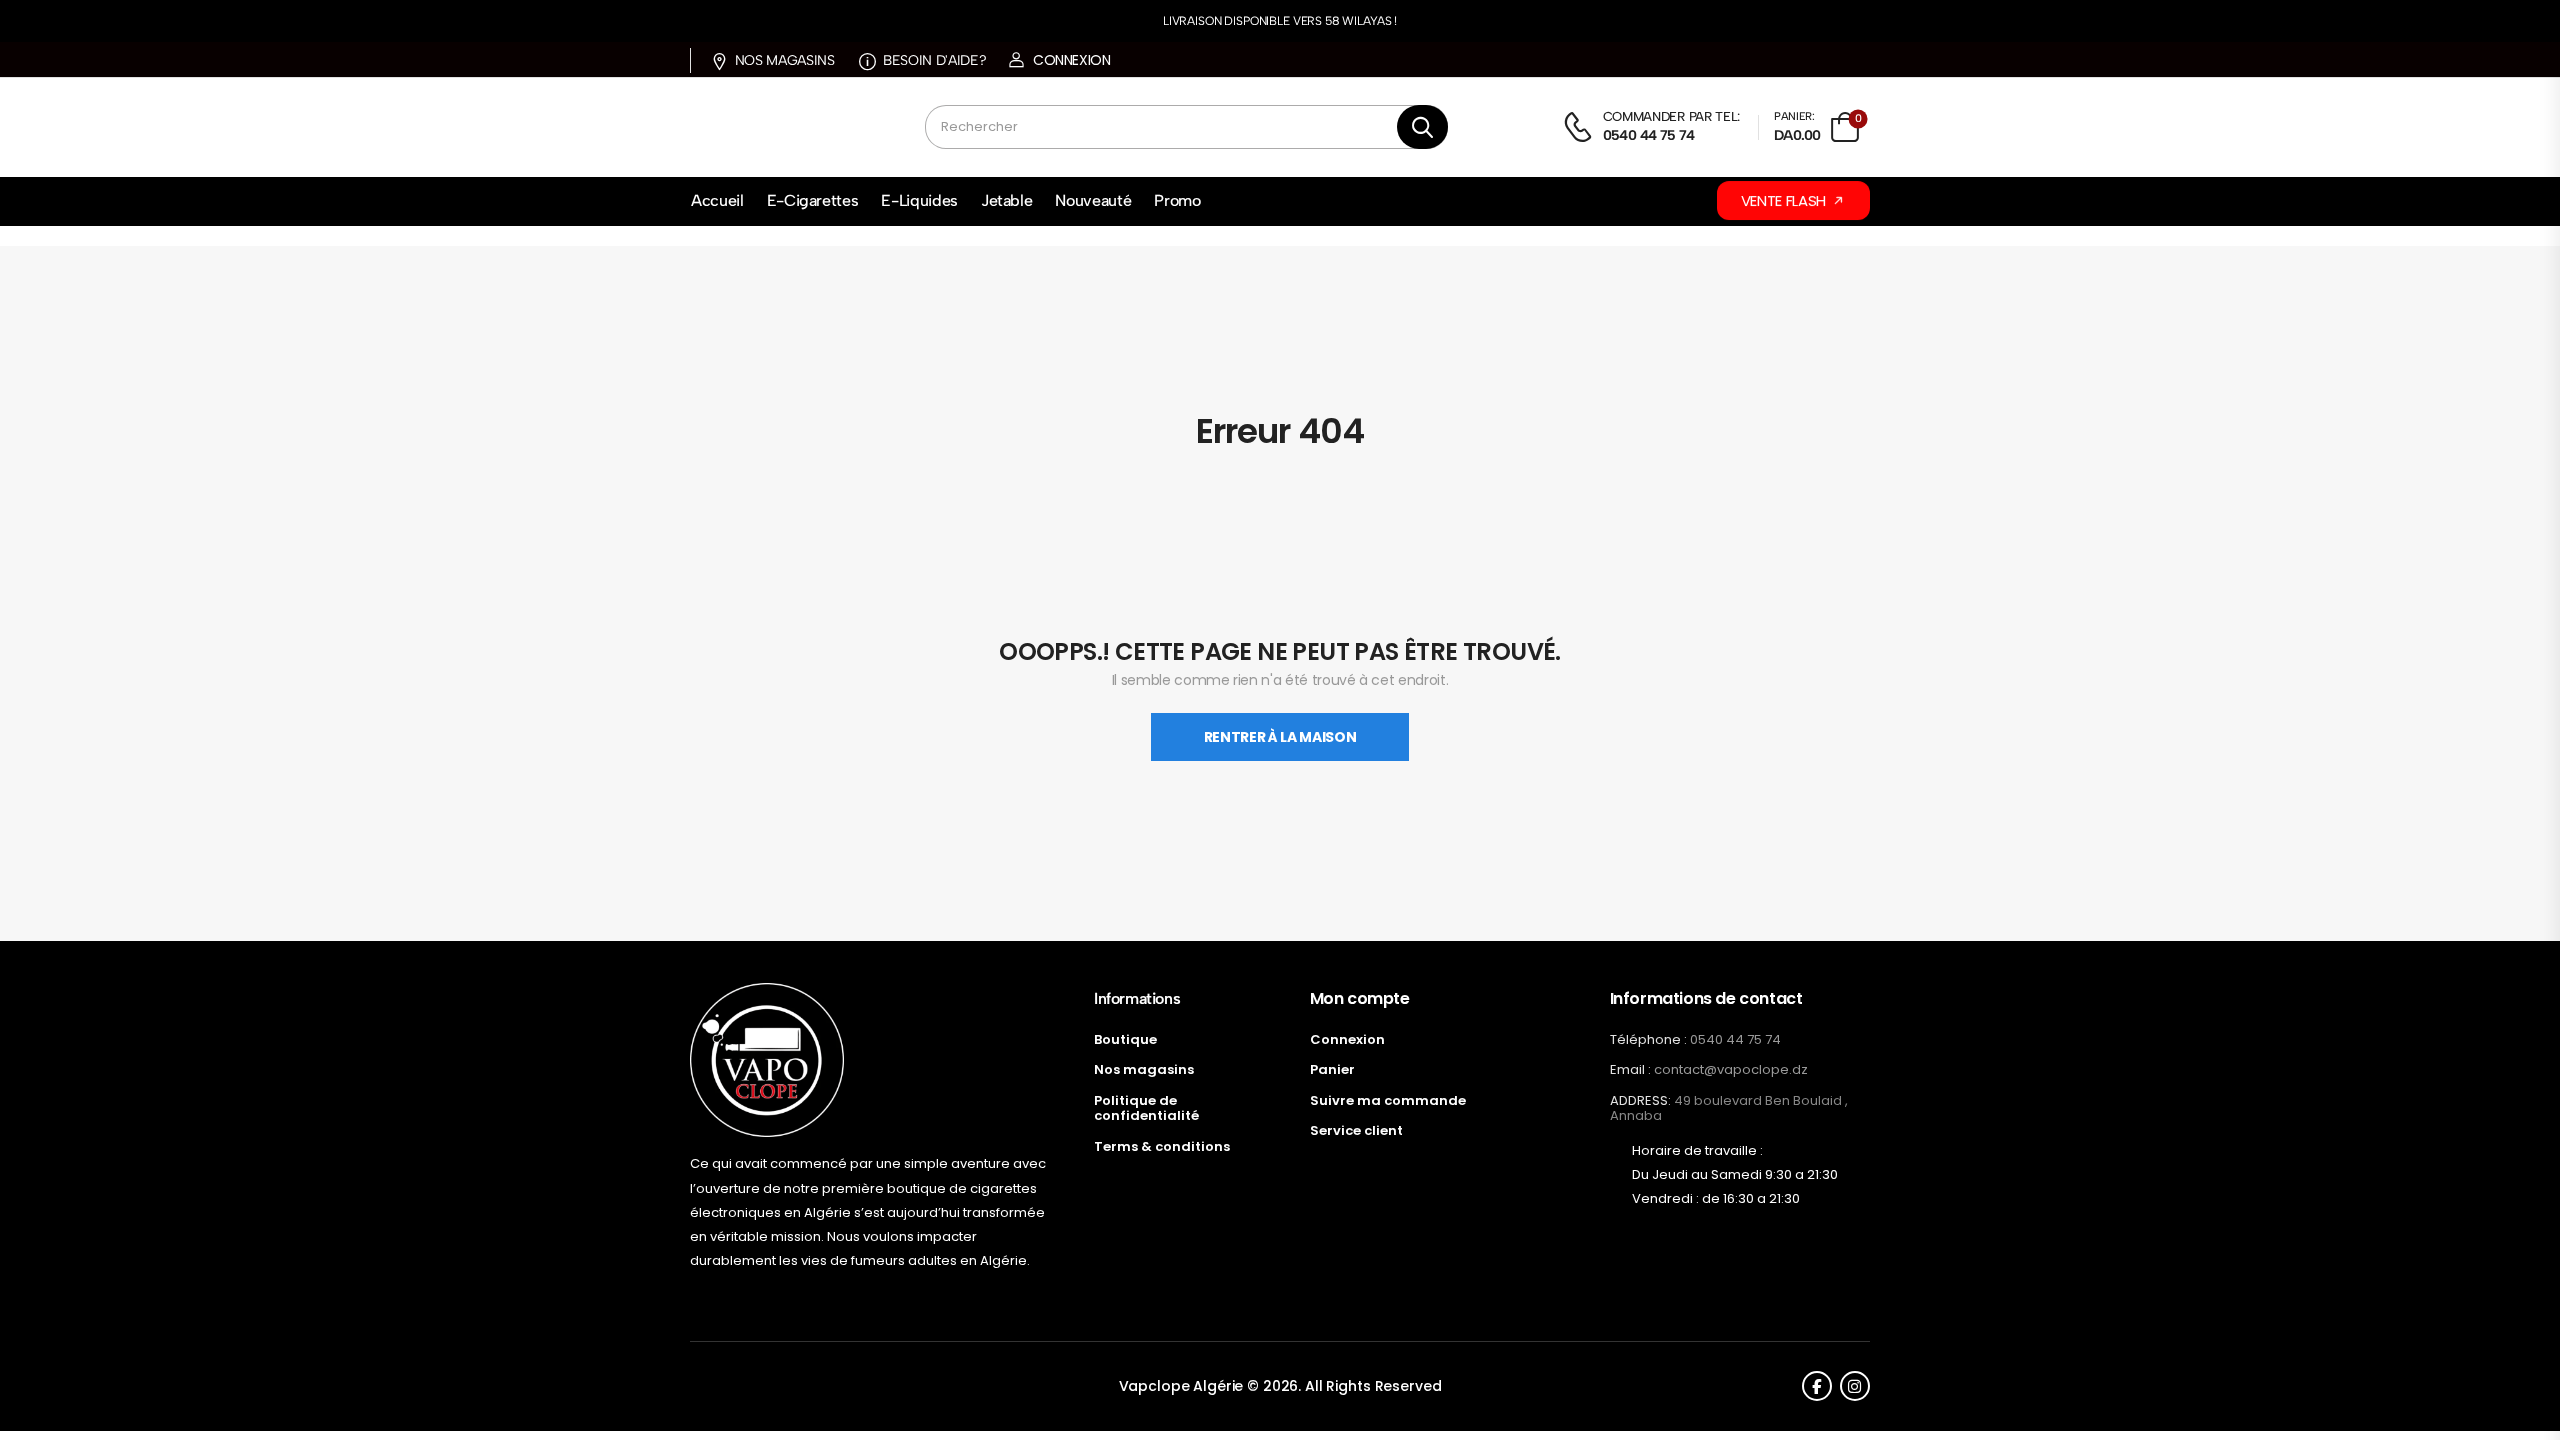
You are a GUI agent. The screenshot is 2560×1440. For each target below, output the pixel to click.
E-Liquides (919, 200)
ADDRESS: (1640, 1100)
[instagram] (1855, 1386)
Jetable (1007, 200)
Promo (1177, 200)
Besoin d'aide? (934, 60)
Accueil (717, 200)
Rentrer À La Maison (1280, 737)
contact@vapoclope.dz (1731, 1069)
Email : (1630, 1069)
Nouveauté (1093, 200)
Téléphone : (1648, 1039)
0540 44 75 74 (1735, 1039)
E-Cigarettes (813, 200)
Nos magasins (784, 60)
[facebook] (1817, 1386)
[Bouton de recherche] (1422, 127)
